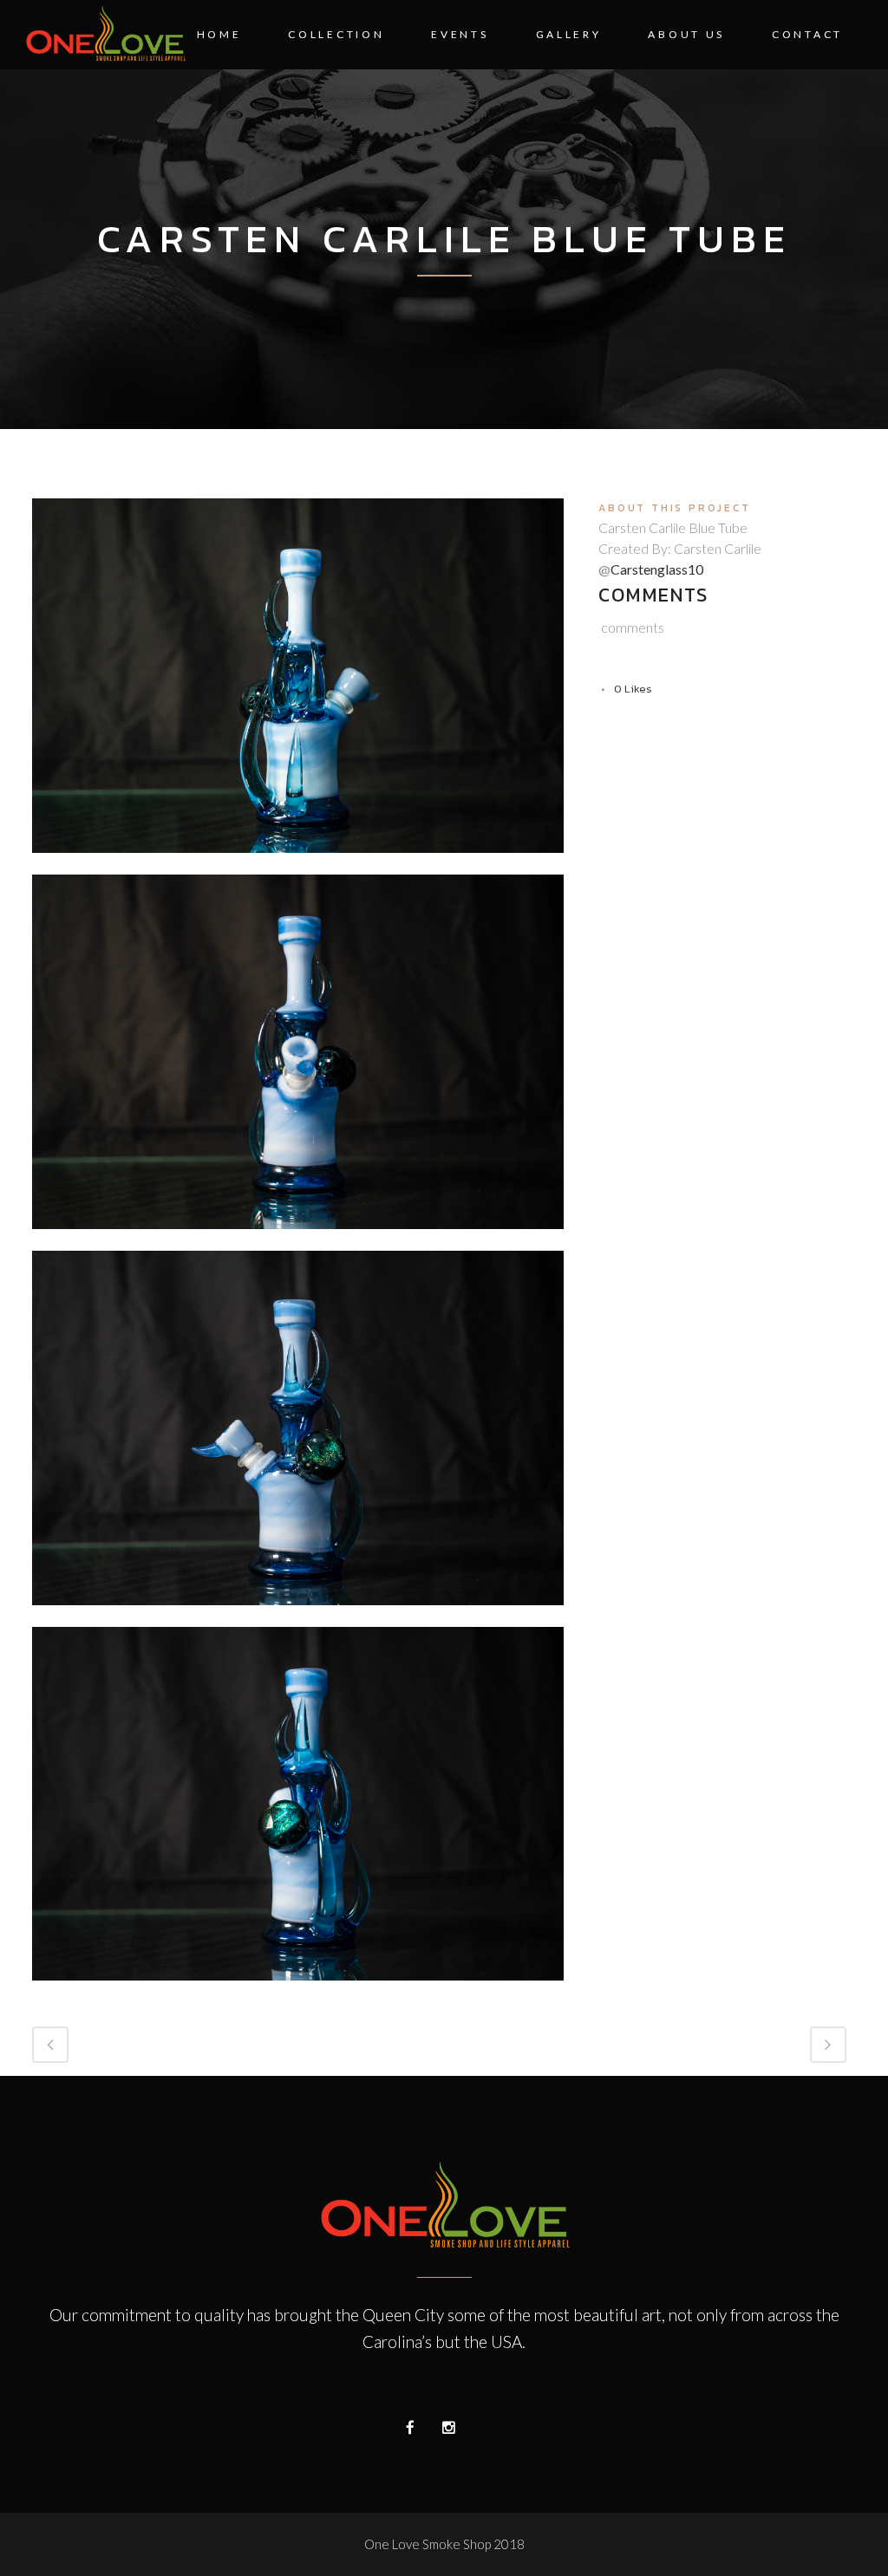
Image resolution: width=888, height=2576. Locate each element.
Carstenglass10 (657, 569)
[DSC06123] (298, 863)
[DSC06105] (298, 1991)
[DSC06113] (298, 1616)
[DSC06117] (298, 1239)
